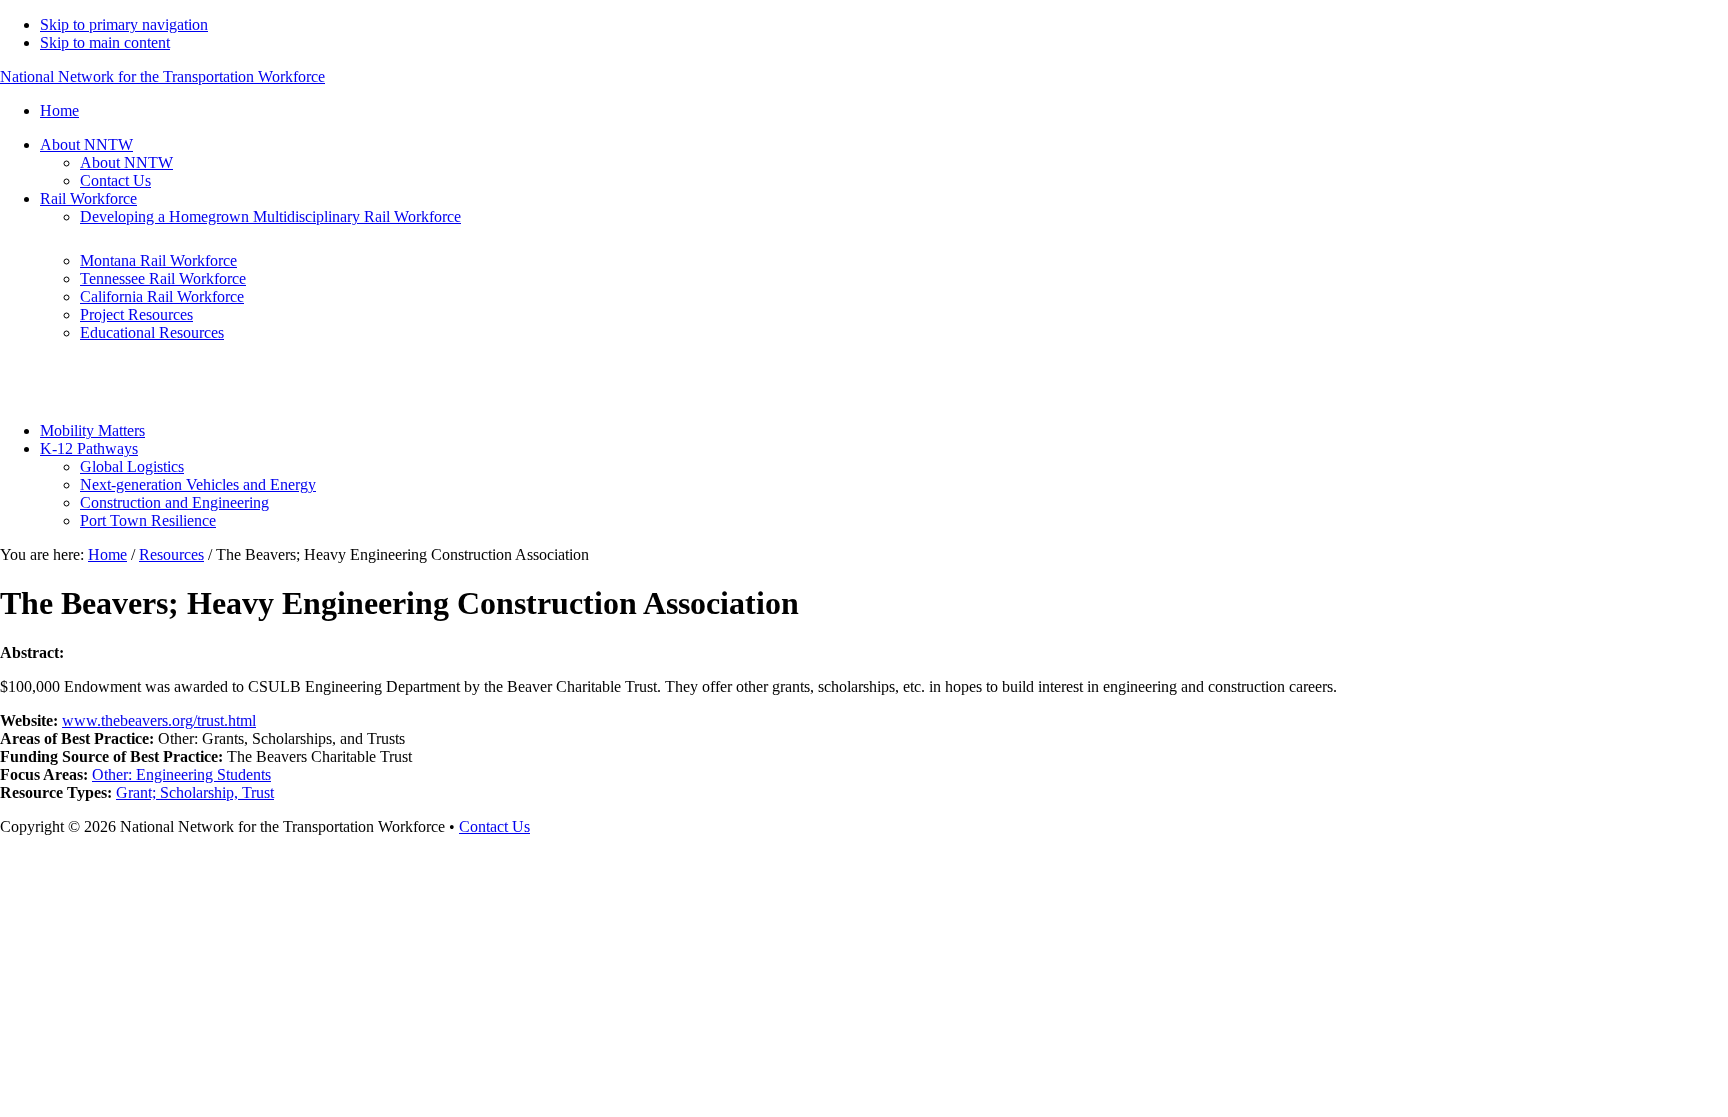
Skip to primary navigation (124, 24)
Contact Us (494, 826)
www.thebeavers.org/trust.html (159, 720)
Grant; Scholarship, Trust (195, 792)
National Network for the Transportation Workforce (162, 76)
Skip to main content (105, 42)
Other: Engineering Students (181, 774)
